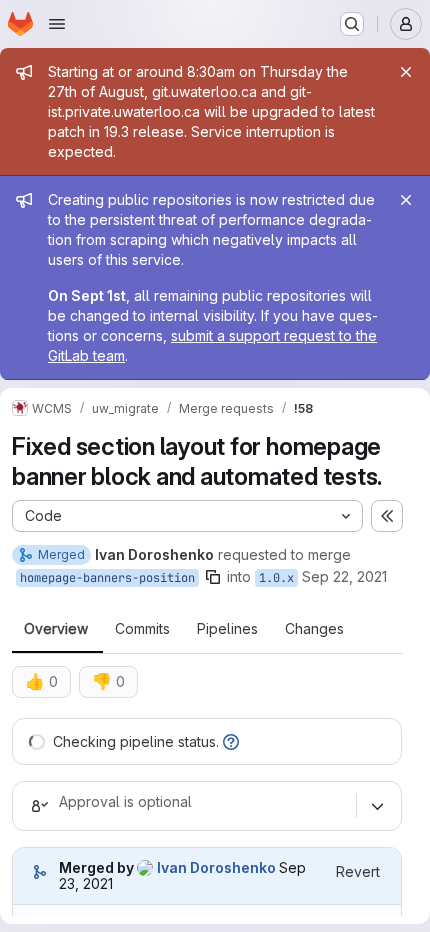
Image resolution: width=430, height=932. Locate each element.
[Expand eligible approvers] (377, 806)
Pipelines (227, 629)
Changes (314, 629)
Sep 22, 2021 (344, 576)
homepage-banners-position (107, 578)
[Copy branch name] (213, 577)
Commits (142, 629)
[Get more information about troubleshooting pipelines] (231, 741)
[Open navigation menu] (57, 24)
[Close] (406, 72)
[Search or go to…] (352, 24)
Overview (56, 629)
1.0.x (276, 578)
